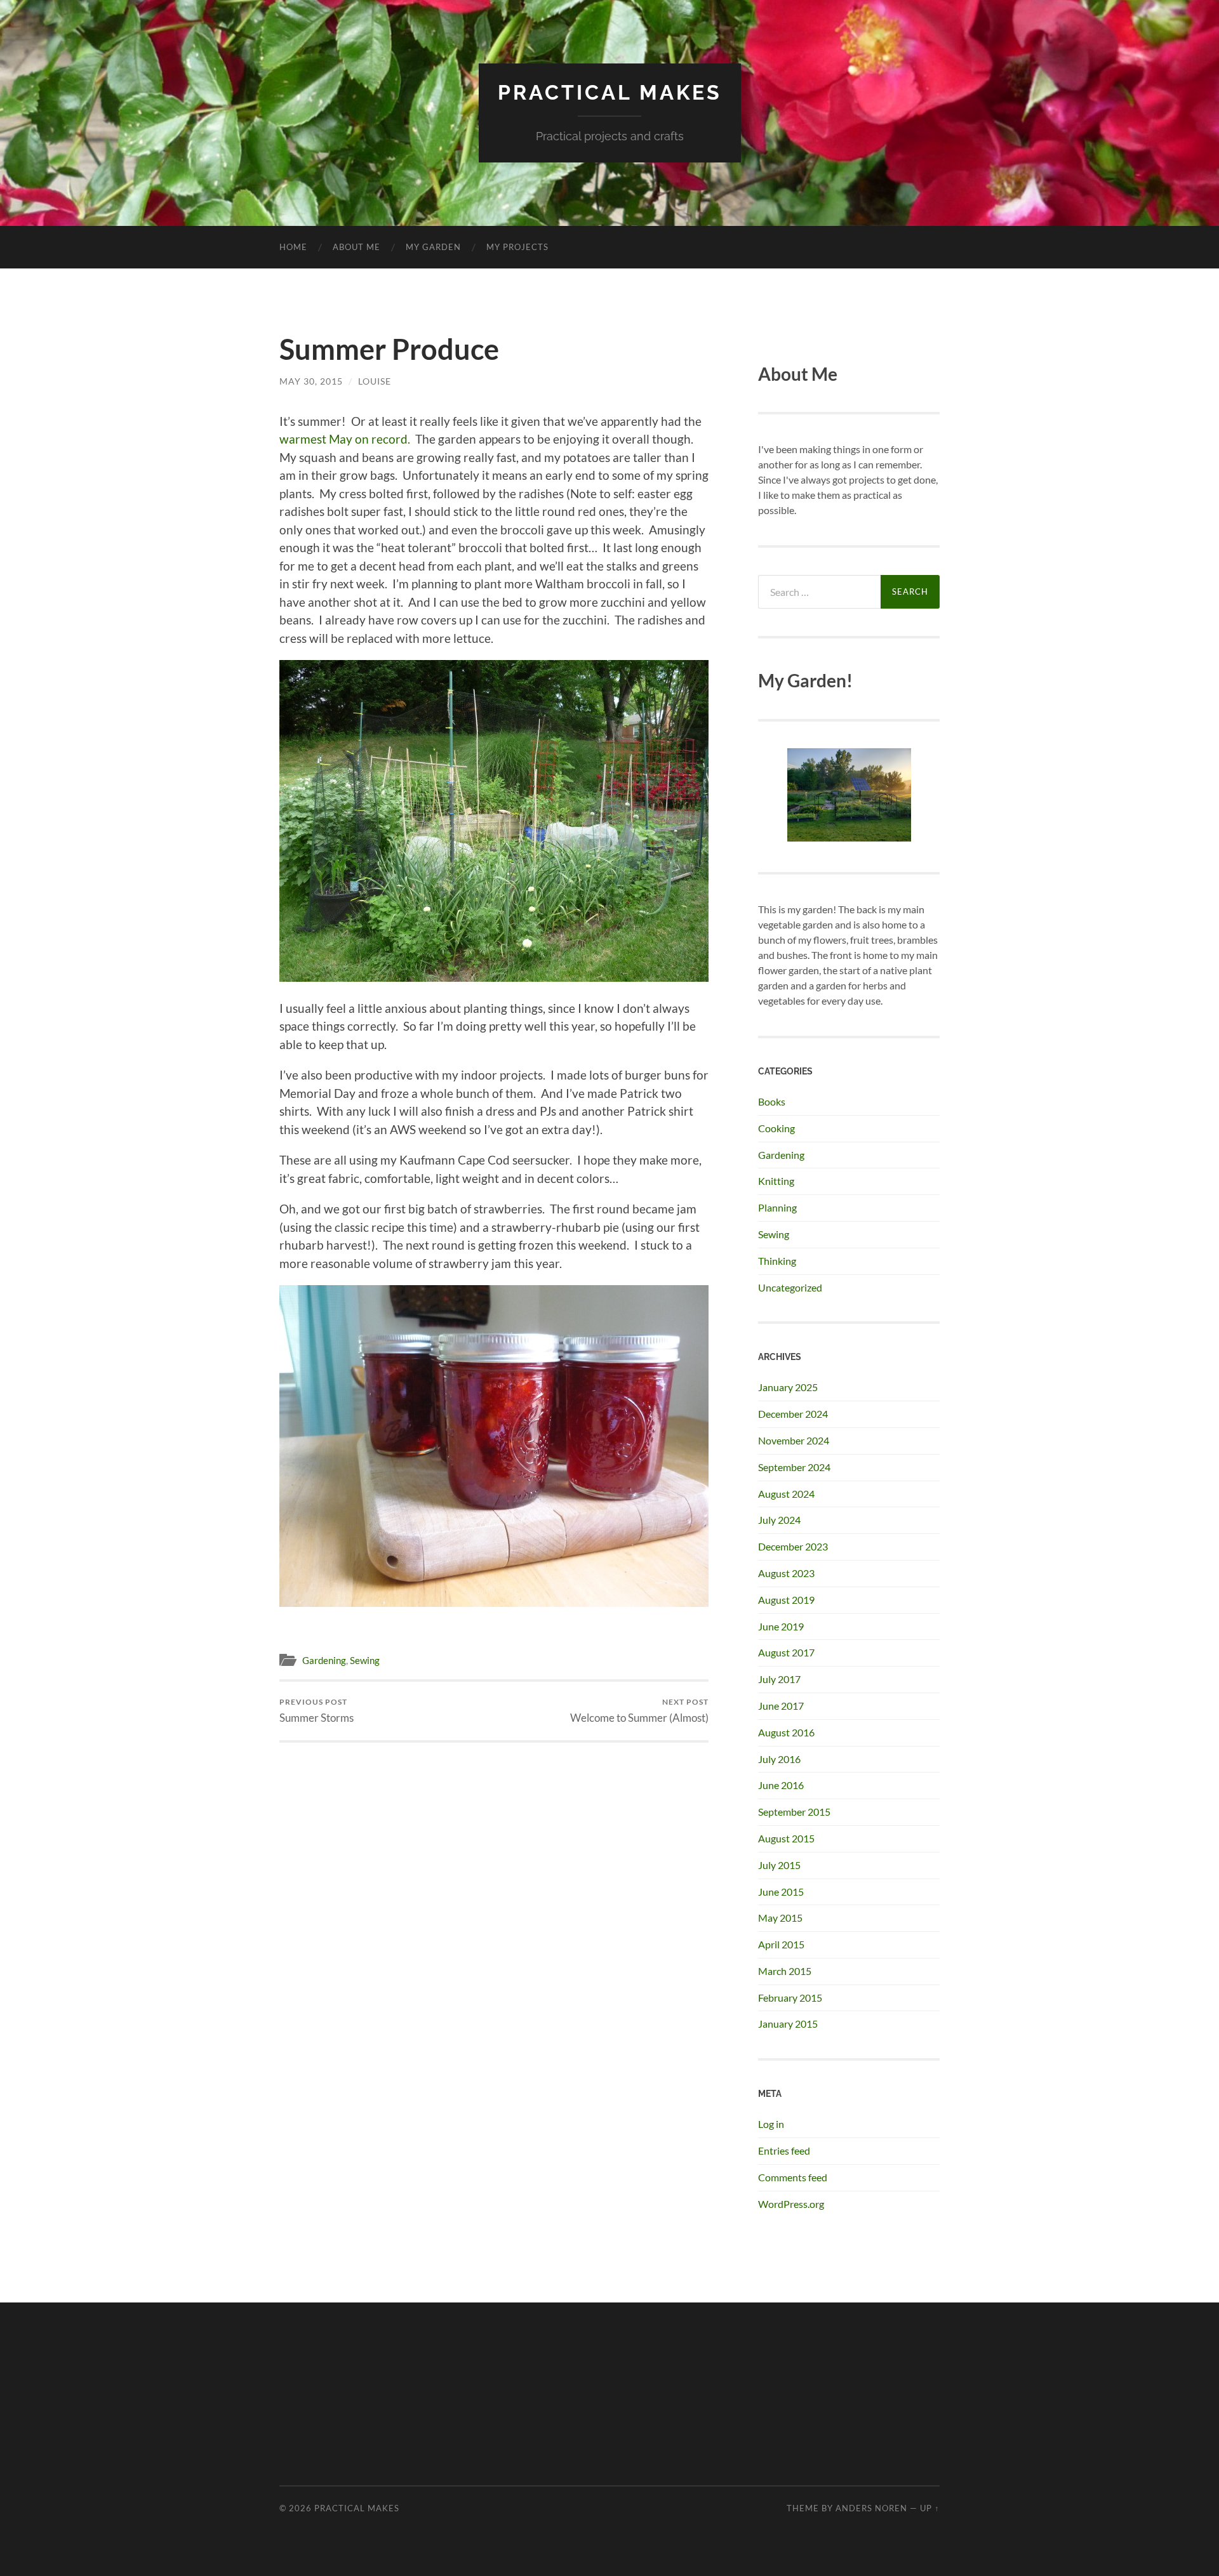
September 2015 (794, 1812)
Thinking (777, 1261)
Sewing (365, 1660)
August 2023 (786, 1573)
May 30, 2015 (311, 381)
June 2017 (781, 1706)
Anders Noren (871, 2508)
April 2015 (781, 1944)
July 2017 (779, 1679)
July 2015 (779, 1865)
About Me (356, 247)
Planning (777, 1207)
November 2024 (794, 1440)
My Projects (517, 247)
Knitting (776, 1181)
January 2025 (788, 1387)
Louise (375, 381)
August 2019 (786, 1600)
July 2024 (779, 1520)
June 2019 (781, 1626)
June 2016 (781, 1785)
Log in (771, 2124)
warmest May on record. (345, 439)
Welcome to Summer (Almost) (639, 1711)
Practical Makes (610, 92)
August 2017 (786, 1652)
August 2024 (786, 1494)
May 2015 (780, 1918)
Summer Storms (316, 1711)
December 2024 (793, 1414)
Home (293, 247)
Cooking (776, 1128)
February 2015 (790, 1998)
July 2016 (779, 1759)
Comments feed (793, 2177)
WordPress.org (791, 2204)
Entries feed (784, 2150)
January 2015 (788, 2024)
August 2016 (786, 1732)
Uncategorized (790, 1287)
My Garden (433, 247)
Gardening (324, 1660)
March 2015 (785, 1971)
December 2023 (793, 1546)
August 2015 (786, 1838)
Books (772, 1101)
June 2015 (781, 1892)
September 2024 (794, 1467)
